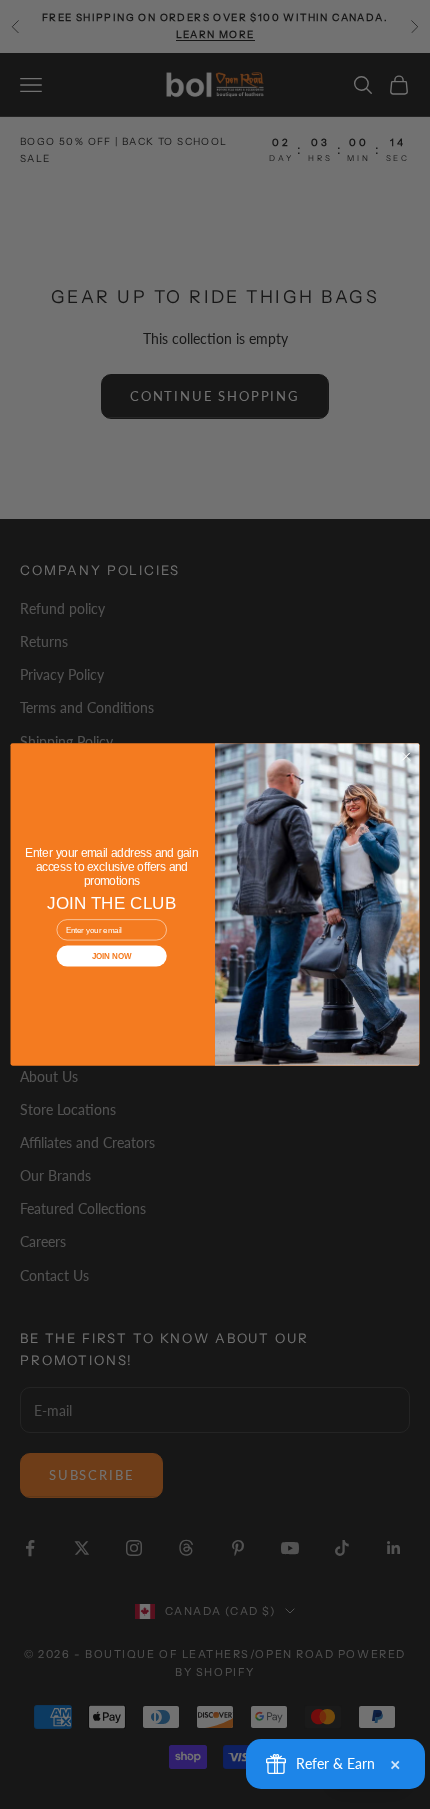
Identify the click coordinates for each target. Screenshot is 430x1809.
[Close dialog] (406, 757)
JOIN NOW (112, 956)
